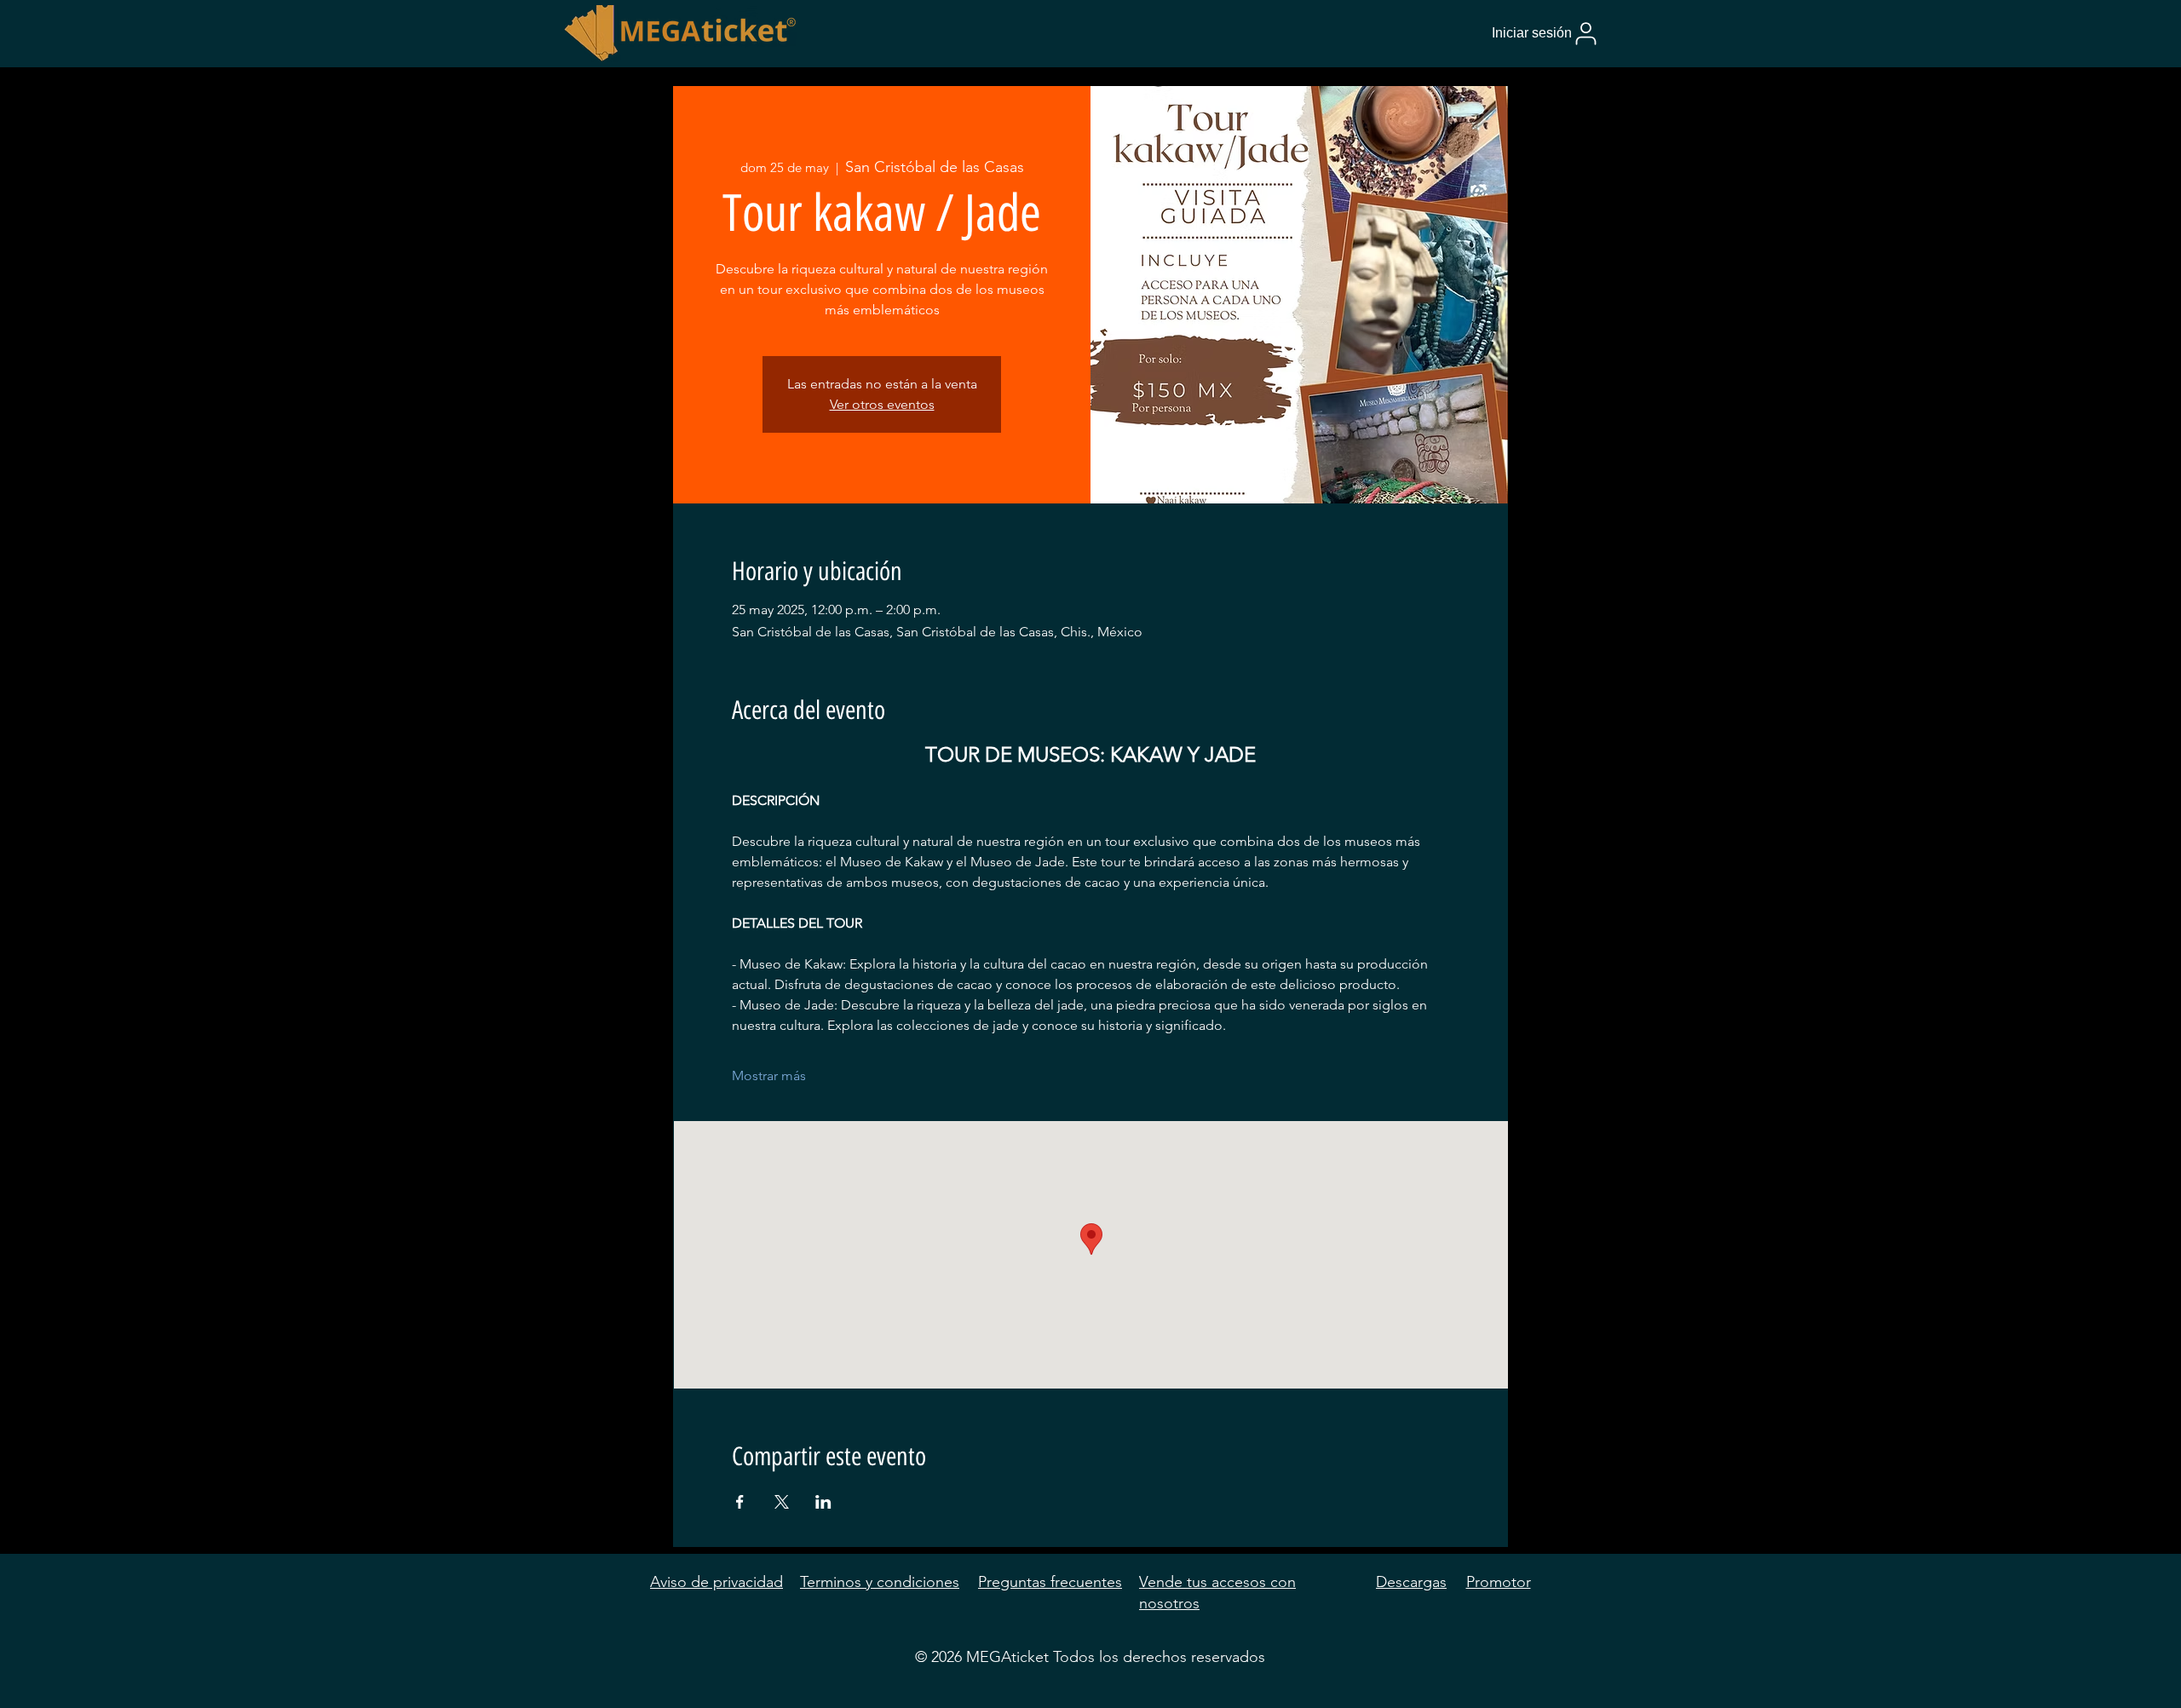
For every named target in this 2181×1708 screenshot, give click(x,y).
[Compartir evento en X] (782, 1502)
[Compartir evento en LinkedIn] (823, 1502)
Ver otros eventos (882, 404)
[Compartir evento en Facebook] (740, 1502)
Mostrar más (769, 1075)
